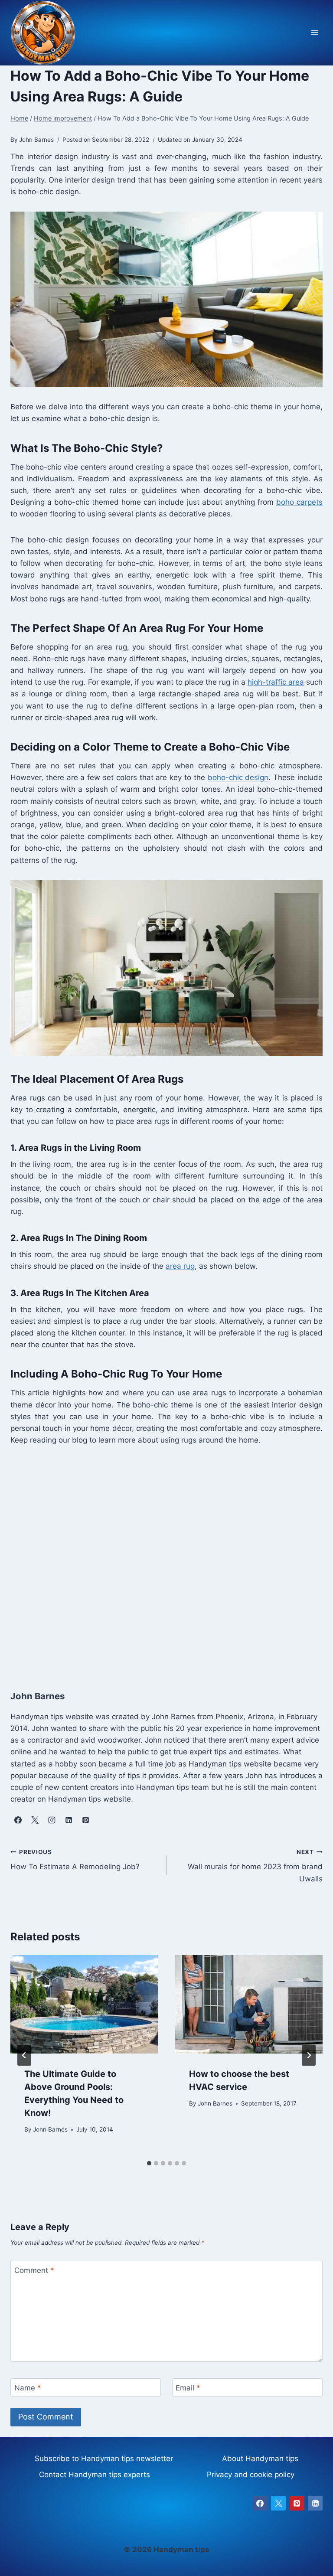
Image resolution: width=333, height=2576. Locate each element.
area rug (180, 1266)
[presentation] (84, 2004)
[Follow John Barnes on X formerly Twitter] (35, 1820)
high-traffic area (276, 682)
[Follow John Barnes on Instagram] (52, 1820)
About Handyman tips (260, 2458)
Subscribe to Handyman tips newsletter (104, 2458)
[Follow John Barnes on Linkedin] (69, 1820)
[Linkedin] (315, 2503)
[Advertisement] (166, 1565)
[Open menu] (315, 33)
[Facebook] (260, 2503)
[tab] (149, 2163)
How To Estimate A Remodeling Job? (75, 1860)
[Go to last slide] (24, 2055)
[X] (278, 2503)
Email (188, 2388)
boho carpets (299, 502)
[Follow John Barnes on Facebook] (18, 1820)
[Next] (309, 2055)
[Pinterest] (297, 2503)
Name (28, 2388)
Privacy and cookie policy (251, 2475)
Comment (34, 2270)
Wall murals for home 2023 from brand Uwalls (255, 1866)
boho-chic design (238, 777)
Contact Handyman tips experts (95, 2475)
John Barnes (50, 2129)
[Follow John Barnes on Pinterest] (85, 1820)
